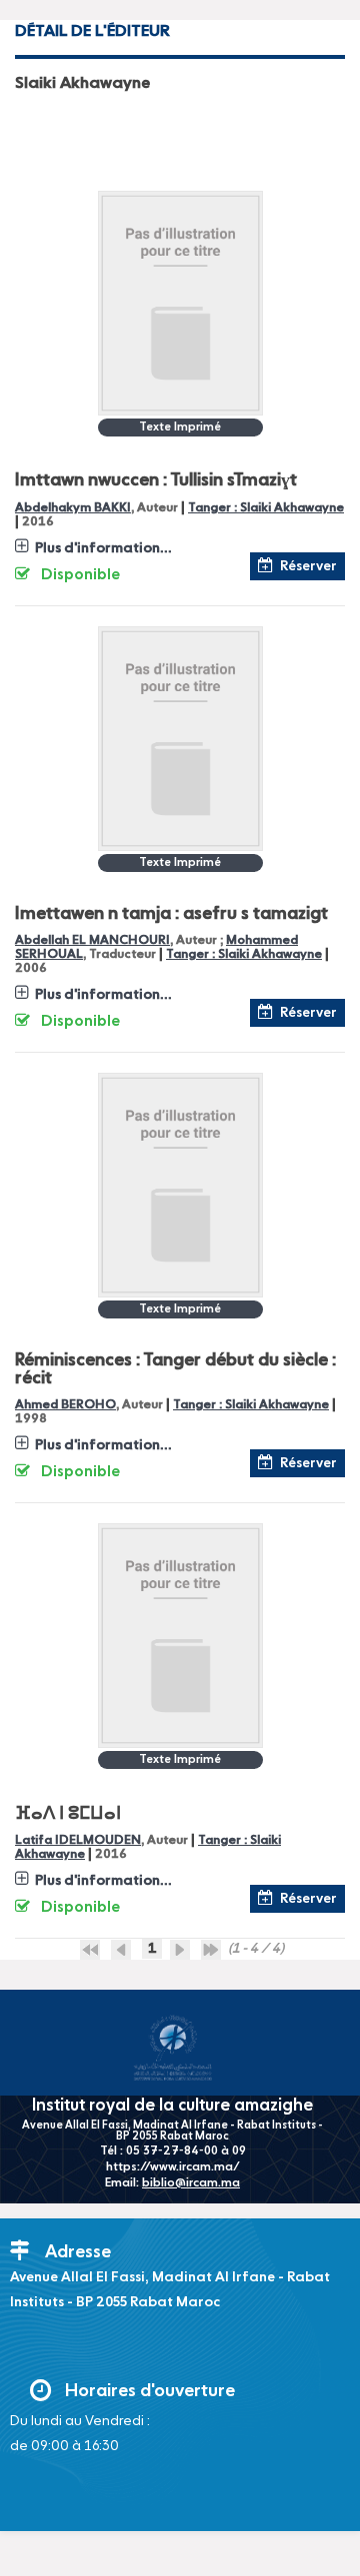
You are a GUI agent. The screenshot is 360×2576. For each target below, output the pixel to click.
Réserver (308, 566)
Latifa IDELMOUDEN (78, 1840)
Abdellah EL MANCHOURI (92, 940)
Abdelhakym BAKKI (73, 508)
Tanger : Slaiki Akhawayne (266, 508)
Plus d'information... (103, 548)
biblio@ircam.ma (191, 2183)
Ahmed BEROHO (65, 1405)
